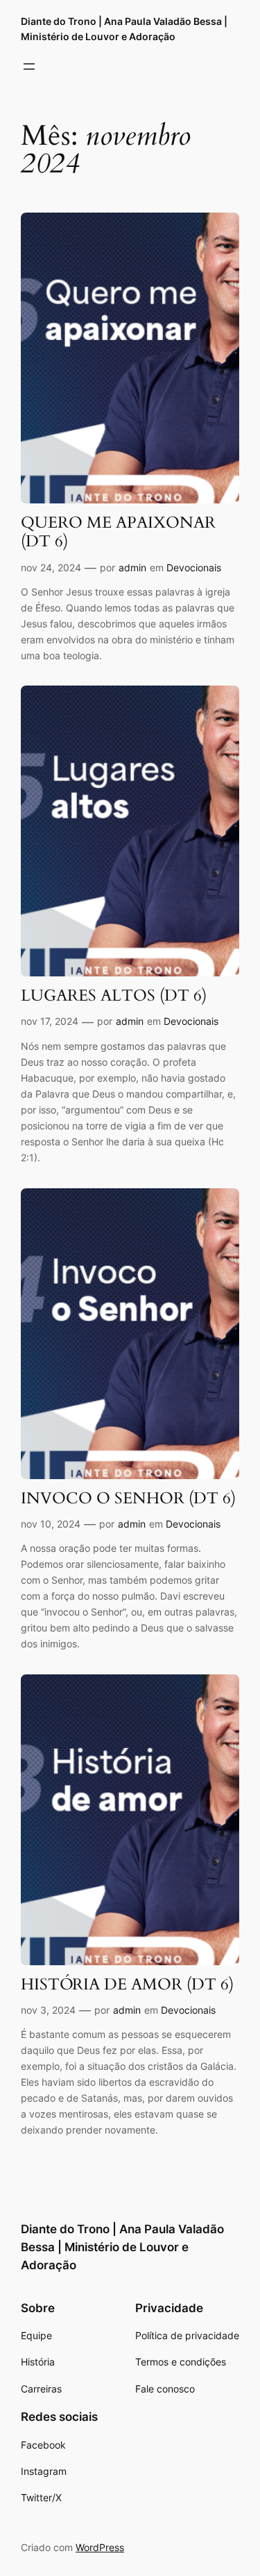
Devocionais (194, 567)
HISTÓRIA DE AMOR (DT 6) (127, 1985)
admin (132, 567)
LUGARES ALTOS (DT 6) (114, 996)
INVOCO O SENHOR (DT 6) (128, 1499)
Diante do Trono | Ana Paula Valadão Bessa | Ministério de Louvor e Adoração (122, 2247)
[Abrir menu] (29, 66)
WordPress (100, 2547)
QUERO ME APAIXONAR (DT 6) (118, 533)
